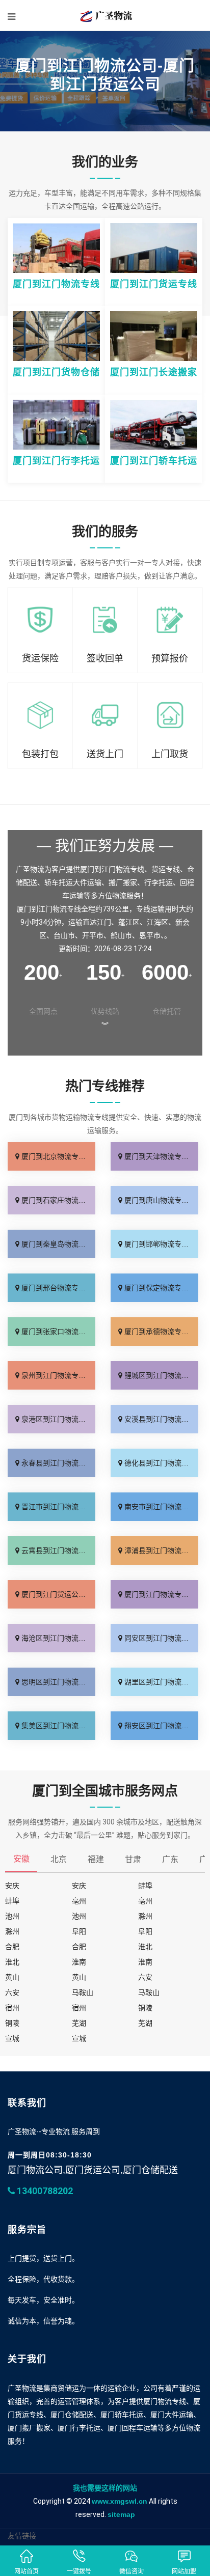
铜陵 (145, 2008)
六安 (145, 1977)
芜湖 (79, 2023)
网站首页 (27, 2571)
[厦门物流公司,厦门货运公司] (105, 15)
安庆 (12, 1886)
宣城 (12, 2038)
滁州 (145, 1916)
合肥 (12, 1947)
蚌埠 (145, 1886)
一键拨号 (79, 2571)
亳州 (79, 1901)
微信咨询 (132, 2571)
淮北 (145, 1947)
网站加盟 (184, 2571)
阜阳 (79, 1931)
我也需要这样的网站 (105, 2488)
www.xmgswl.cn (120, 2501)
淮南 (79, 1962)
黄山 (12, 1977)
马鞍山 (83, 1992)
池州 (12, 1916)
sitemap (121, 2514)
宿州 (12, 2008)
